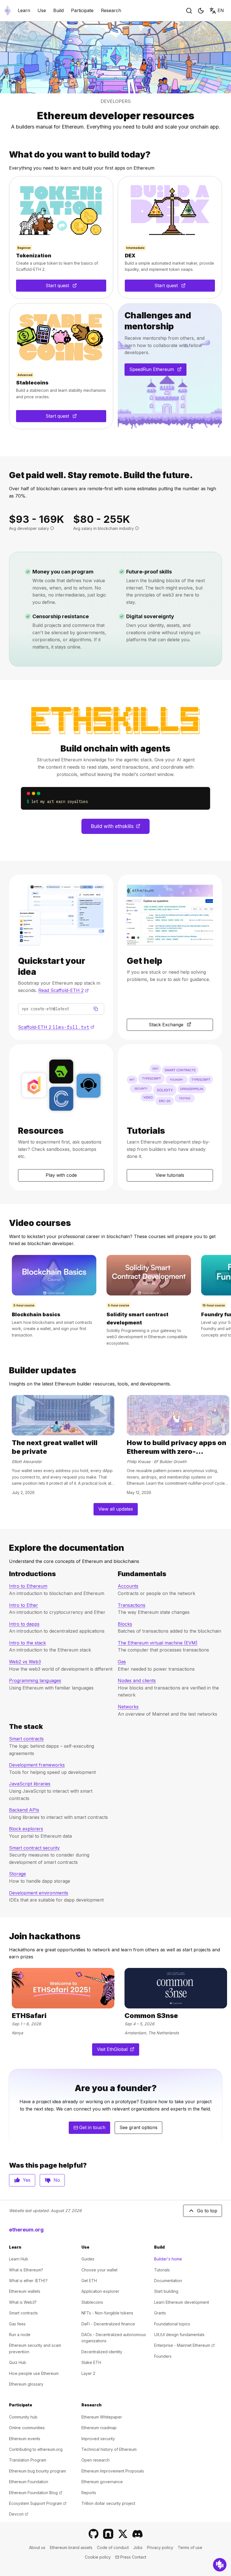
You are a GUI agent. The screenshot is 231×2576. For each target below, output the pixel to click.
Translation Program (28, 2460)
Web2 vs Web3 (25, 1662)
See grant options (138, 2127)
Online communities (27, 2428)
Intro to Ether (24, 1605)
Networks (128, 1707)
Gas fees (17, 2324)
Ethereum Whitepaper (102, 2417)
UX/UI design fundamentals (179, 2335)
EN (221, 10)
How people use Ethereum (34, 2373)
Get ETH (89, 2281)
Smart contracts (26, 1739)
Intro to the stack (27, 1643)
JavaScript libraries (30, 1784)
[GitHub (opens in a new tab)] (94, 2534)
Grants (160, 2313)
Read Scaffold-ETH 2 (64, 990)
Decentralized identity (102, 2352)
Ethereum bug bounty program (37, 2471)
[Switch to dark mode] (201, 11)
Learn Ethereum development (182, 2302)
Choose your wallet (99, 2270)
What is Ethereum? (26, 2270)
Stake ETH (91, 2362)
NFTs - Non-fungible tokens (107, 2313)
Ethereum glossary (26, 2384)
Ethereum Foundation (29, 2482)
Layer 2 (88, 2373)
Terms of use (190, 2547)
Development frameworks (37, 1765)
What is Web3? (23, 2302)
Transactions (132, 1605)
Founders (163, 2356)
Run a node (20, 2335)
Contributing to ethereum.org (36, 2449)
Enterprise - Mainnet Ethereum (184, 2345)
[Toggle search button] (189, 11)
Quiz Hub (18, 2362)
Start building (166, 2291)
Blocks (125, 1624)
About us (37, 2547)
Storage (17, 1874)
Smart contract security (34, 1848)
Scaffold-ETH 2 (56, 1027)
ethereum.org (26, 2230)
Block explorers (26, 1829)
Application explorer (100, 2291)
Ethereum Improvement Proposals (113, 2471)
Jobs (138, 2547)
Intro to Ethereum (28, 1586)
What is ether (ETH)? (28, 2281)
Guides (88, 2259)
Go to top (207, 2211)
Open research (95, 2460)
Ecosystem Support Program (38, 2503)
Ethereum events (25, 2439)
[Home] (8, 11)
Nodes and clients (137, 1680)
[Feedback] (220, 2565)
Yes (27, 2180)
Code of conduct (113, 2547)
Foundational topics (172, 2324)
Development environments (39, 1893)
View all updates (116, 1509)
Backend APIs (24, 1810)
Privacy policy (160, 2547)
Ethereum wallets (25, 2291)
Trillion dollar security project (108, 2503)
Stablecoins (92, 2302)
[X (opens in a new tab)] (123, 2534)
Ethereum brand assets (71, 2547)
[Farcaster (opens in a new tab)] (108, 2534)
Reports (89, 2493)
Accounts (128, 1586)
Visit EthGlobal (118, 2051)
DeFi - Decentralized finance (108, 2324)
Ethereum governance (102, 2482)
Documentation (168, 2281)
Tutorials (162, 2270)
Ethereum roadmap (99, 2428)
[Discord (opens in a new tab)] (137, 2534)
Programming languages (35, 1680)
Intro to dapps (24, 1624)
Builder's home (168, 2259)
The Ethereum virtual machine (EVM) (158, 1643)
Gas (122, 1662)
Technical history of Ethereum (109, 2449)
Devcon (19, 2514)
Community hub (23, 2417)
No (57, 2180)
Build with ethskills (120, 828)
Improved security (98, 2439)
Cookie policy (98, 2557)
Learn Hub (19, 2259)
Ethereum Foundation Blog (36, 2493)
